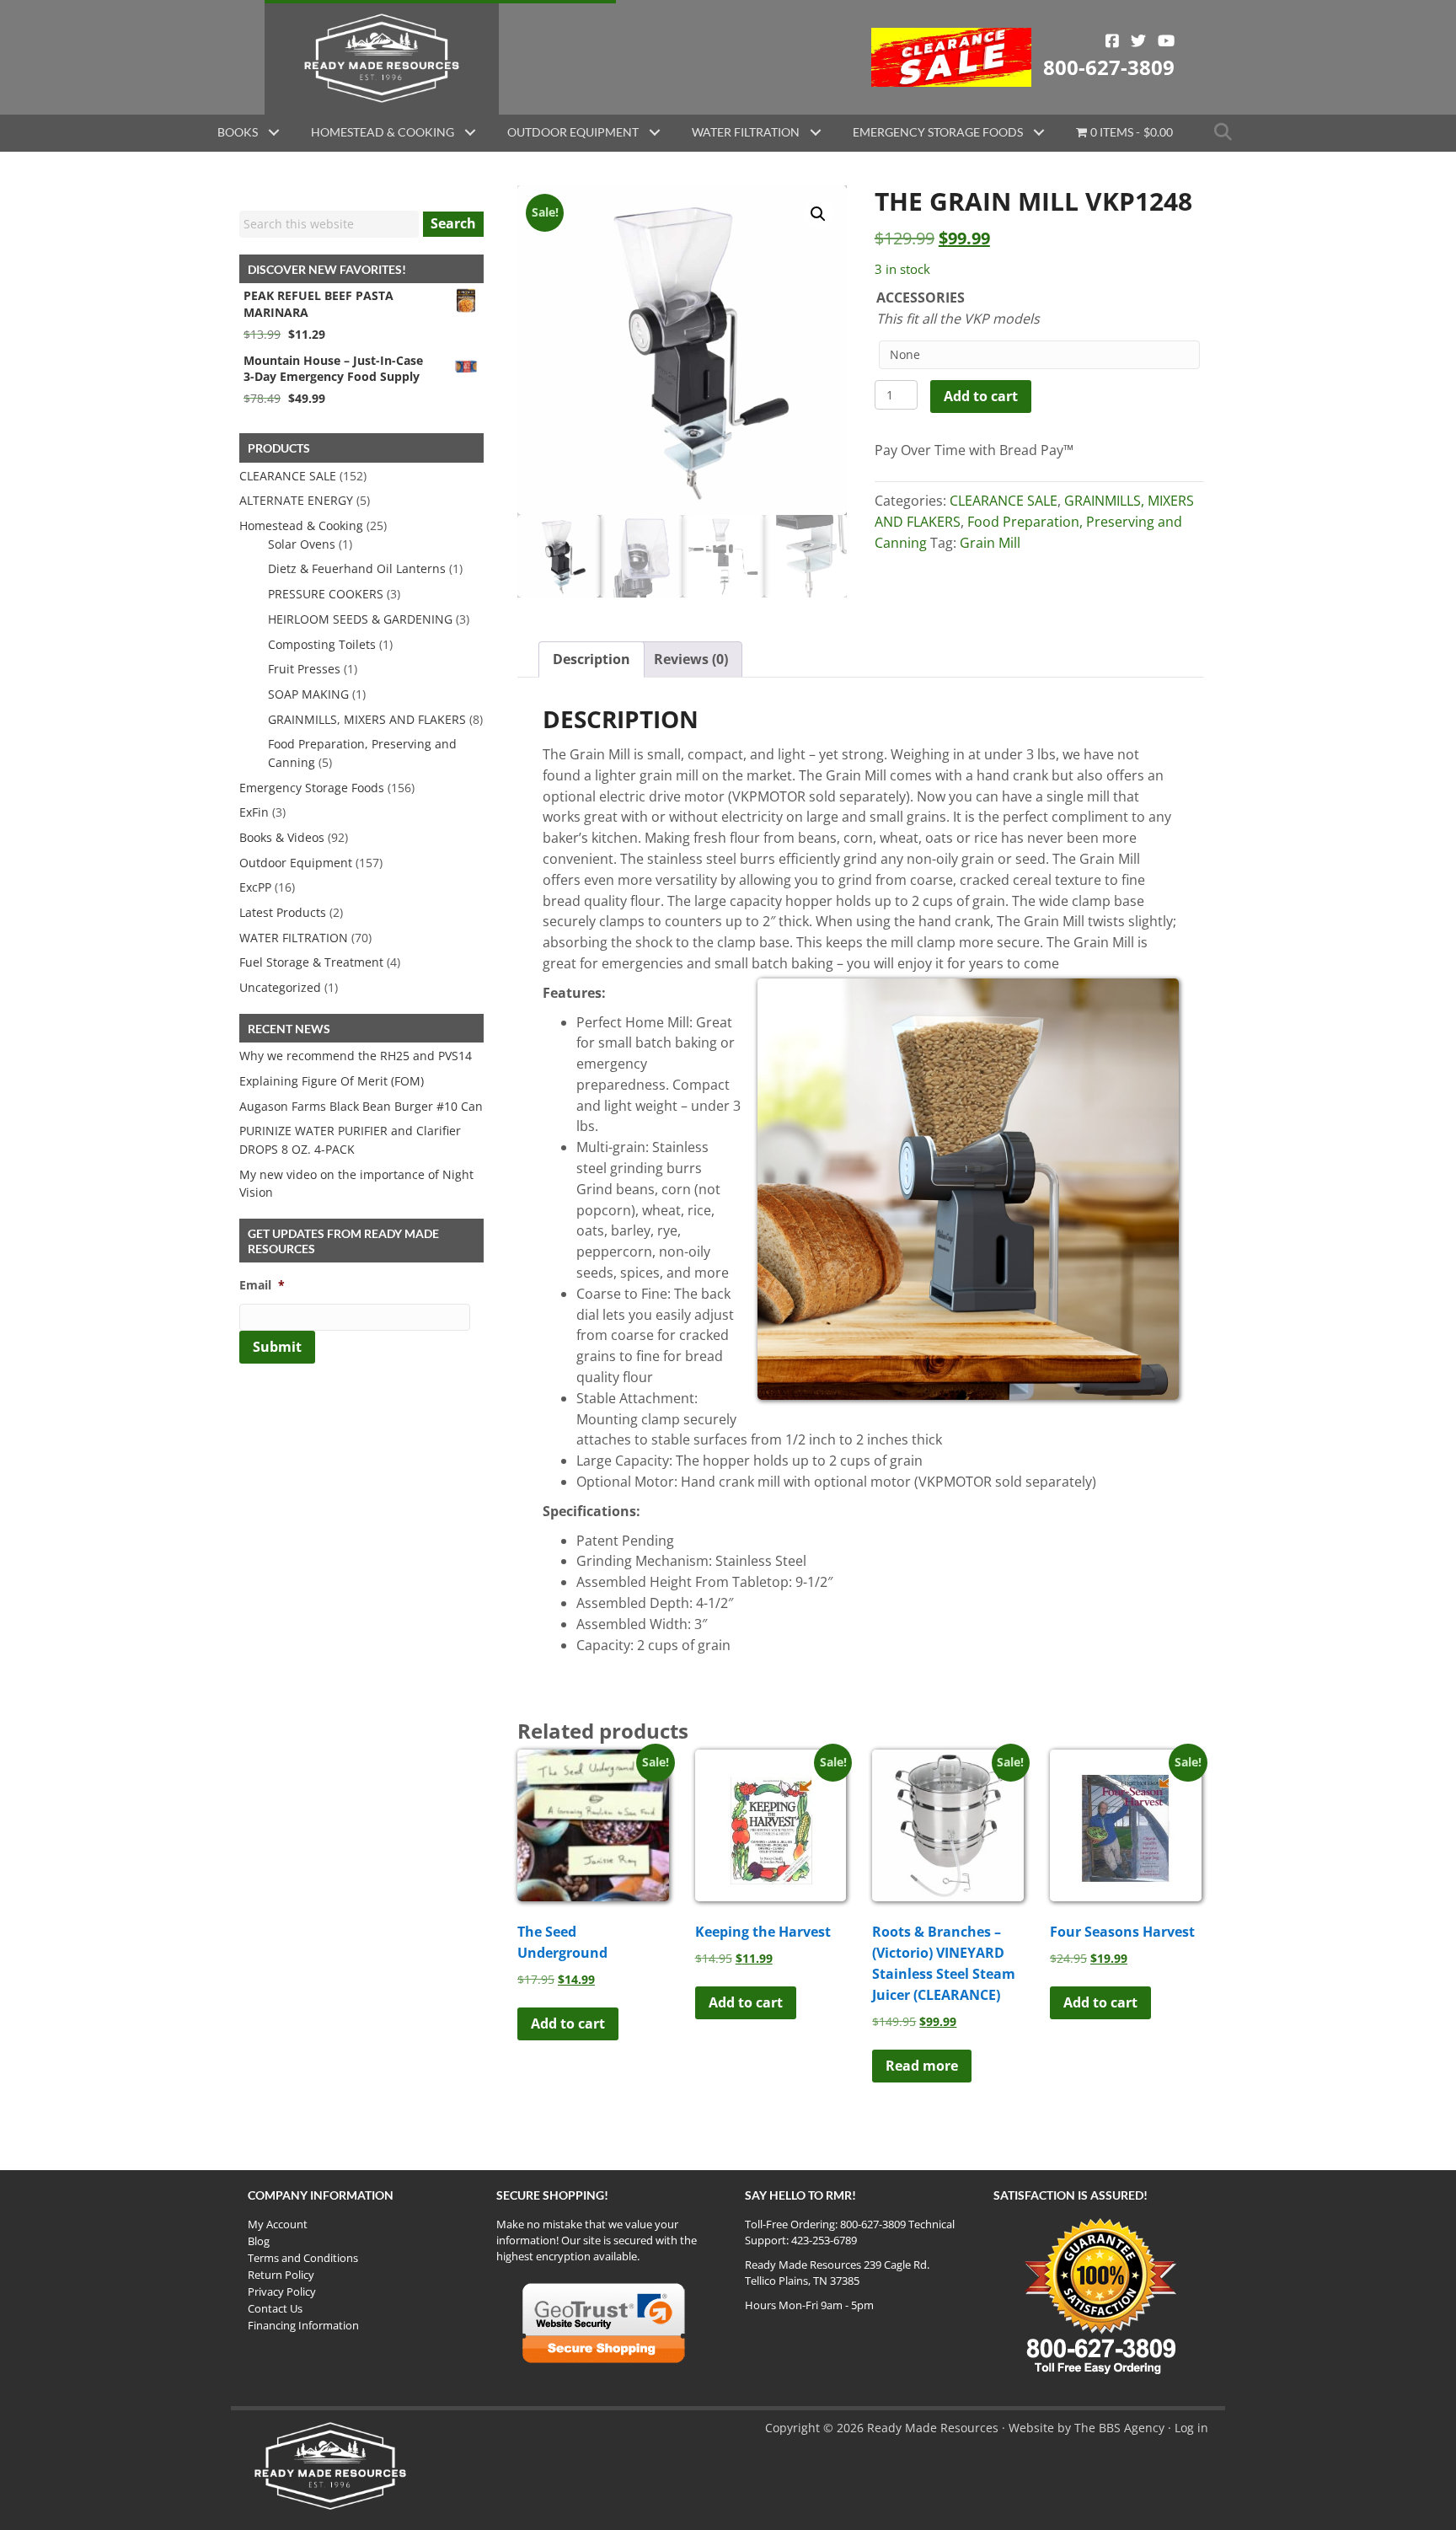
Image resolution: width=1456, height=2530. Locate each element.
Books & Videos (282, 837)
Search (453, 223)
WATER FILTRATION (294, 938)
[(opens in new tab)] (952, 56)
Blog (259, 2241)
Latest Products (283, 912)
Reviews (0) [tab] (691, 659)
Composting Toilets (322, 644)
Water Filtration (746, 132)
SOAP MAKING (308, 694)
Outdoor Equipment (573, 132)
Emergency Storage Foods (938, 132)
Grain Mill (990, 543)
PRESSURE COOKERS (326, 594)
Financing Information (303, 2325)
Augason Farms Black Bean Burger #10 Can (361, 1106)
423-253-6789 (824, 2240)
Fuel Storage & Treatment (311, 962)
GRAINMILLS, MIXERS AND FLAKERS (367, 719)
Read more (922, 2066)
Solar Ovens (302, 544)
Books (238, 132)
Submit (277, 1347)
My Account (278, 2224)
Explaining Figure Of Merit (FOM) (332, 1081)
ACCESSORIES (921, 297)
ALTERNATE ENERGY (296, 500)
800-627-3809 (1109, 67)
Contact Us (275, 2308)
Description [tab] (591, 659)
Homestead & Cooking (383, 132)
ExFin (254, 812)
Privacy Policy (282, 2291)
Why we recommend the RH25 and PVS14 (356, 1056)
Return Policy (281, 2275)
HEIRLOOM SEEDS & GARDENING (360, 619)
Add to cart (981, 396)
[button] (274, 132)
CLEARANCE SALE (1004, 501)
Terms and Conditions (303, 2258)
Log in (1191, 2428)
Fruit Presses (304, 669)
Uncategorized (280, 987)
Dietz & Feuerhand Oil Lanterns (357, 568)
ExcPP (255, 887)
